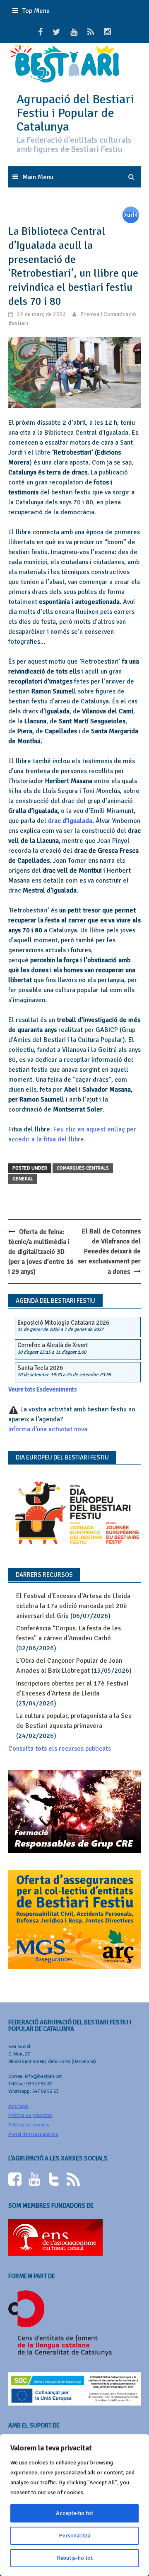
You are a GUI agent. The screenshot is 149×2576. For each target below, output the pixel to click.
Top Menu (36, 11)
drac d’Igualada (70, 821)
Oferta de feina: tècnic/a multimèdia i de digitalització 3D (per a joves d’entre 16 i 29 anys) (41, 1252)
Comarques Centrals (83, 1168)
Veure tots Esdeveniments (43, 1389)
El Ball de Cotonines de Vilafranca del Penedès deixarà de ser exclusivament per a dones (109, 1252)
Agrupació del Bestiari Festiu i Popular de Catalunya (75, 113)
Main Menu (38, 177)
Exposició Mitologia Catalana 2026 (63, 1323)
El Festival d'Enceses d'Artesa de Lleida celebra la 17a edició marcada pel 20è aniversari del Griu (73, 1606)
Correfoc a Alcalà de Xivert (53, 1345)
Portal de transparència (33, 2135)
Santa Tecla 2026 (40, 1368)
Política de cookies (29, 2125)
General (23, 1179)
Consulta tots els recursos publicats (60, 1749)
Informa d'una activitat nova (48, 1429)
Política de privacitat (30, 2115)
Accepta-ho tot (74, 2513)
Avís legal (18, 2106)
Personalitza (74, 2536)
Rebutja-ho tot (75, 2558)
